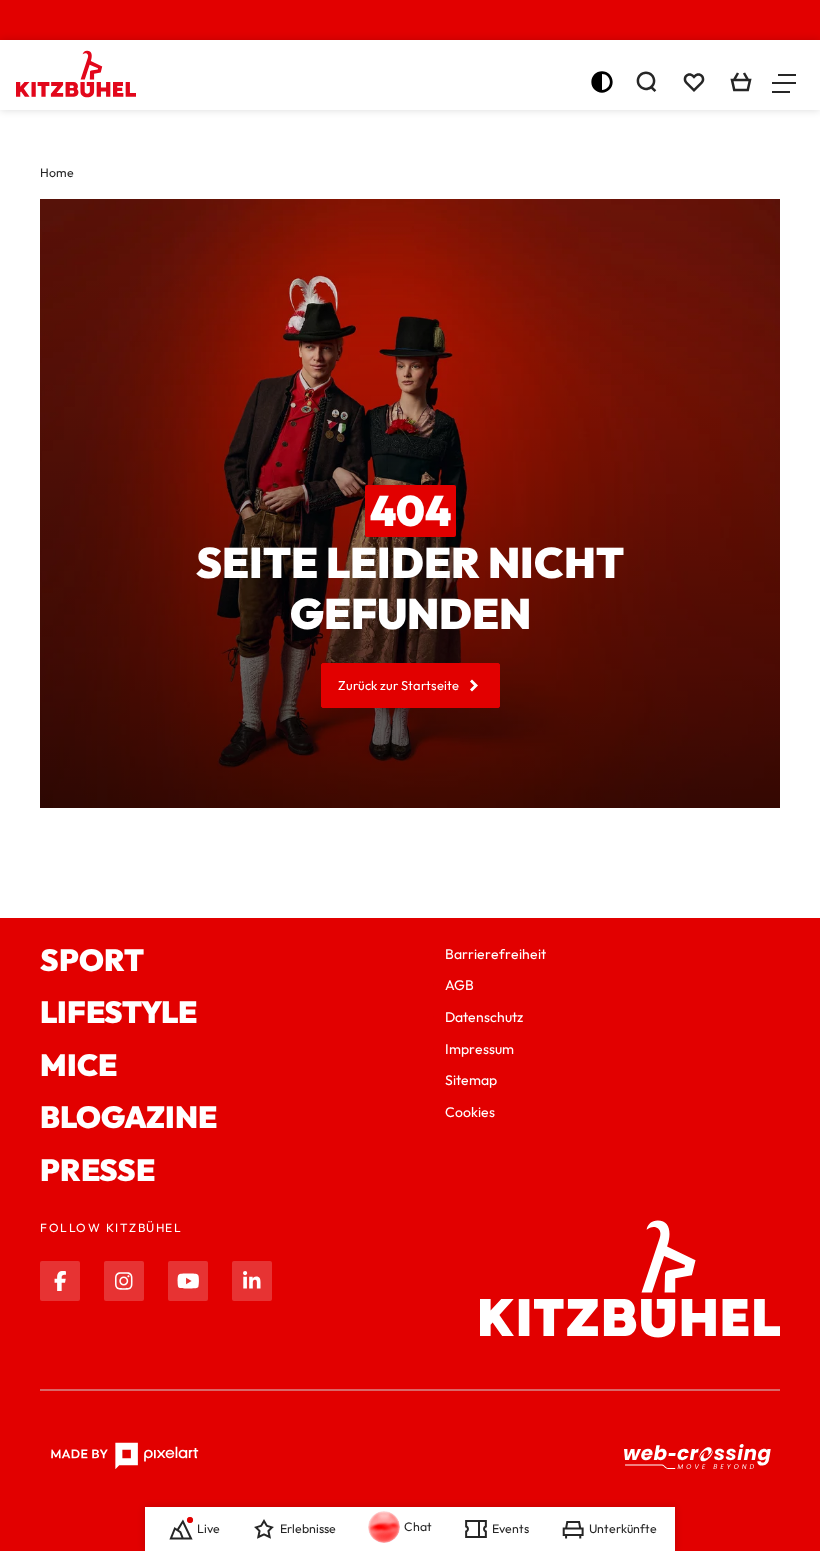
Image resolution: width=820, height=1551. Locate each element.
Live (208, 1528)
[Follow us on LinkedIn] (252, 1281)
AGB (459, 985)
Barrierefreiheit (495, 954)
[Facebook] (60, 1281)
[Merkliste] (694, 82)
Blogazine (128, 1117)
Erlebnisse (308, 1528)
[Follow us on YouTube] (188, 1281)
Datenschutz (484, 1017)
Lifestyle (118, 1012)
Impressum (479, 1049)
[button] (784, 82)
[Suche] (646, 82)
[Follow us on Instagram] (124, 1281)
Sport (92, 960)
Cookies (470, 1112)
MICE (78, 1065)
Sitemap (471, 1080)
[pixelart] (124, 1456)
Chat (418, 1526)
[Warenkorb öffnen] (741, 82)
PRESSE (97, 1170)
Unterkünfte (623, 1528)
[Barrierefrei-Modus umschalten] (602, 82)
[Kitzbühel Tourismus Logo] (76, 74)
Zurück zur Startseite (398, 685)
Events (510, 1528)
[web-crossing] (698, 1456)
